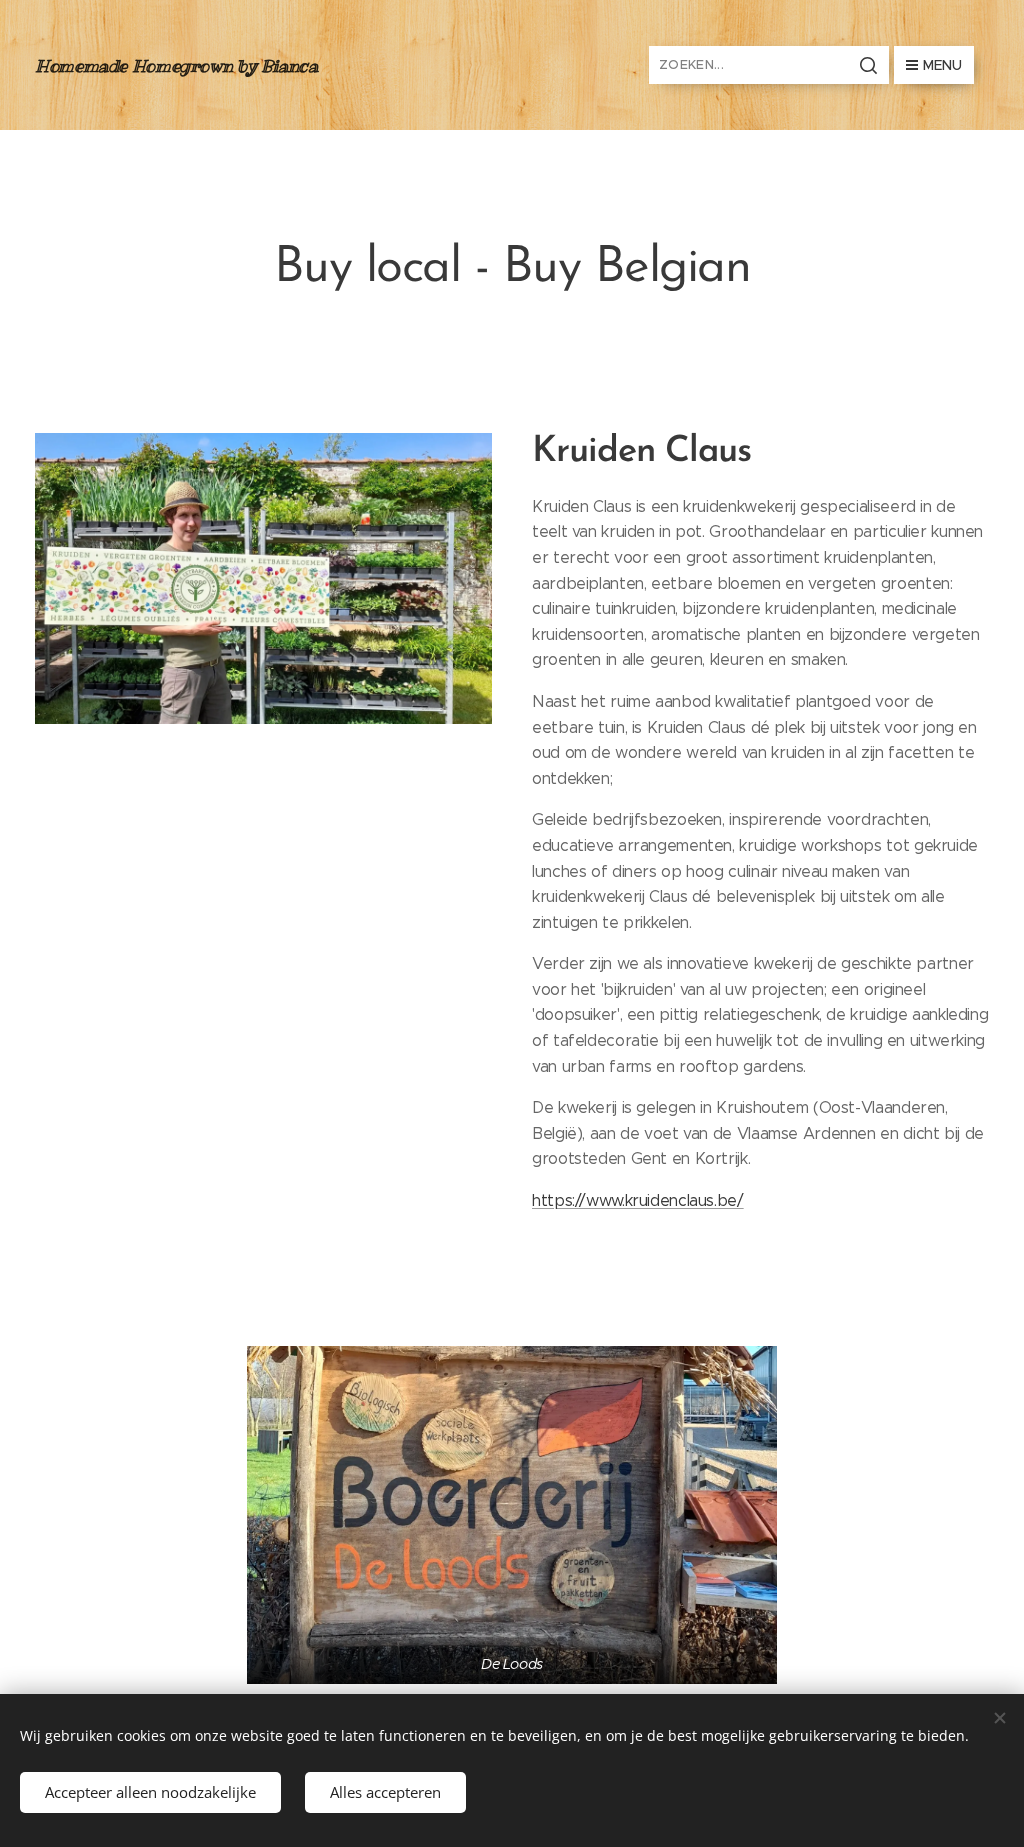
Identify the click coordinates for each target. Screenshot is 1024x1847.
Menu (942, 65)
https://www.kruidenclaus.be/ (638, 1200)
